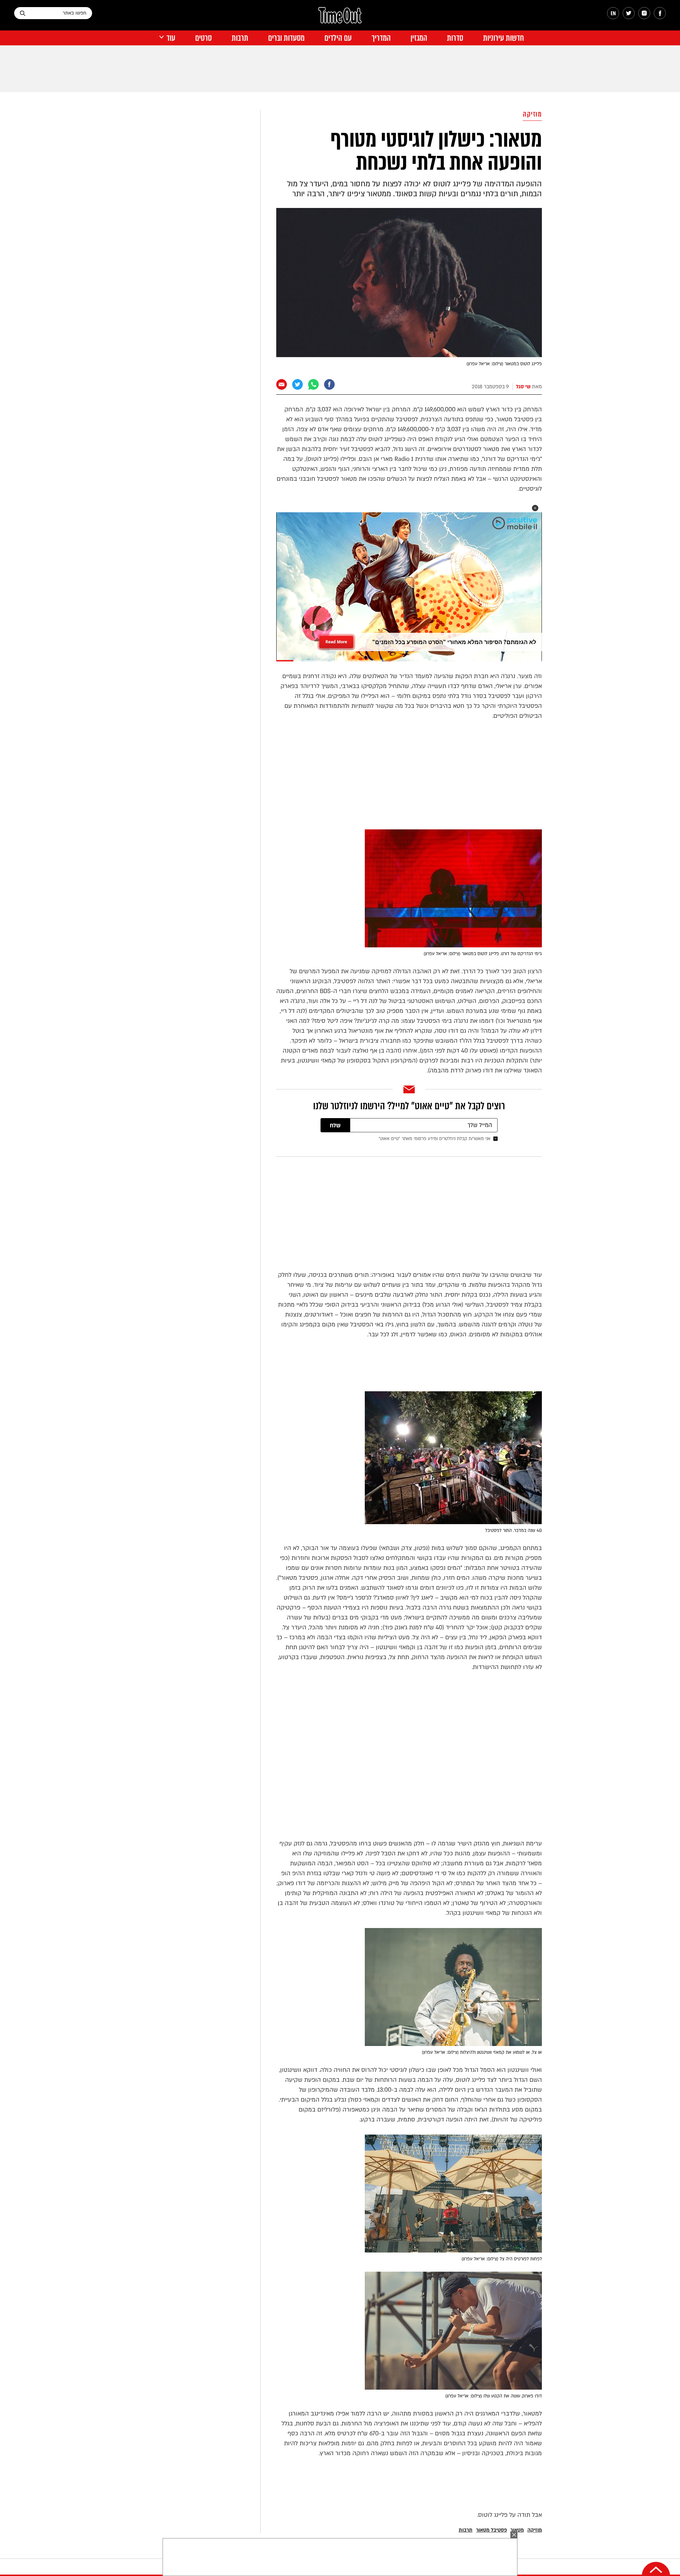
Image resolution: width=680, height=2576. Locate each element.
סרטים (203, 38)
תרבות (240, 38)
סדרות (455, 38)
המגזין (419, 38)
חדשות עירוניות (503, 38)
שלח (335, 1126)
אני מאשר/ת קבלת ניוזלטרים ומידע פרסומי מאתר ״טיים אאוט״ (435, 1139)
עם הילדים (338, 38)
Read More (336, 640)
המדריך (381, 38)
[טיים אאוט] (340, 19)
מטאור (517, 2530)
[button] (535, 508)
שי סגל (523, 387)
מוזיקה (532, 114)
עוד (171, 38)
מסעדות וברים (286, 38)
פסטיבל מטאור (491, 2530)
